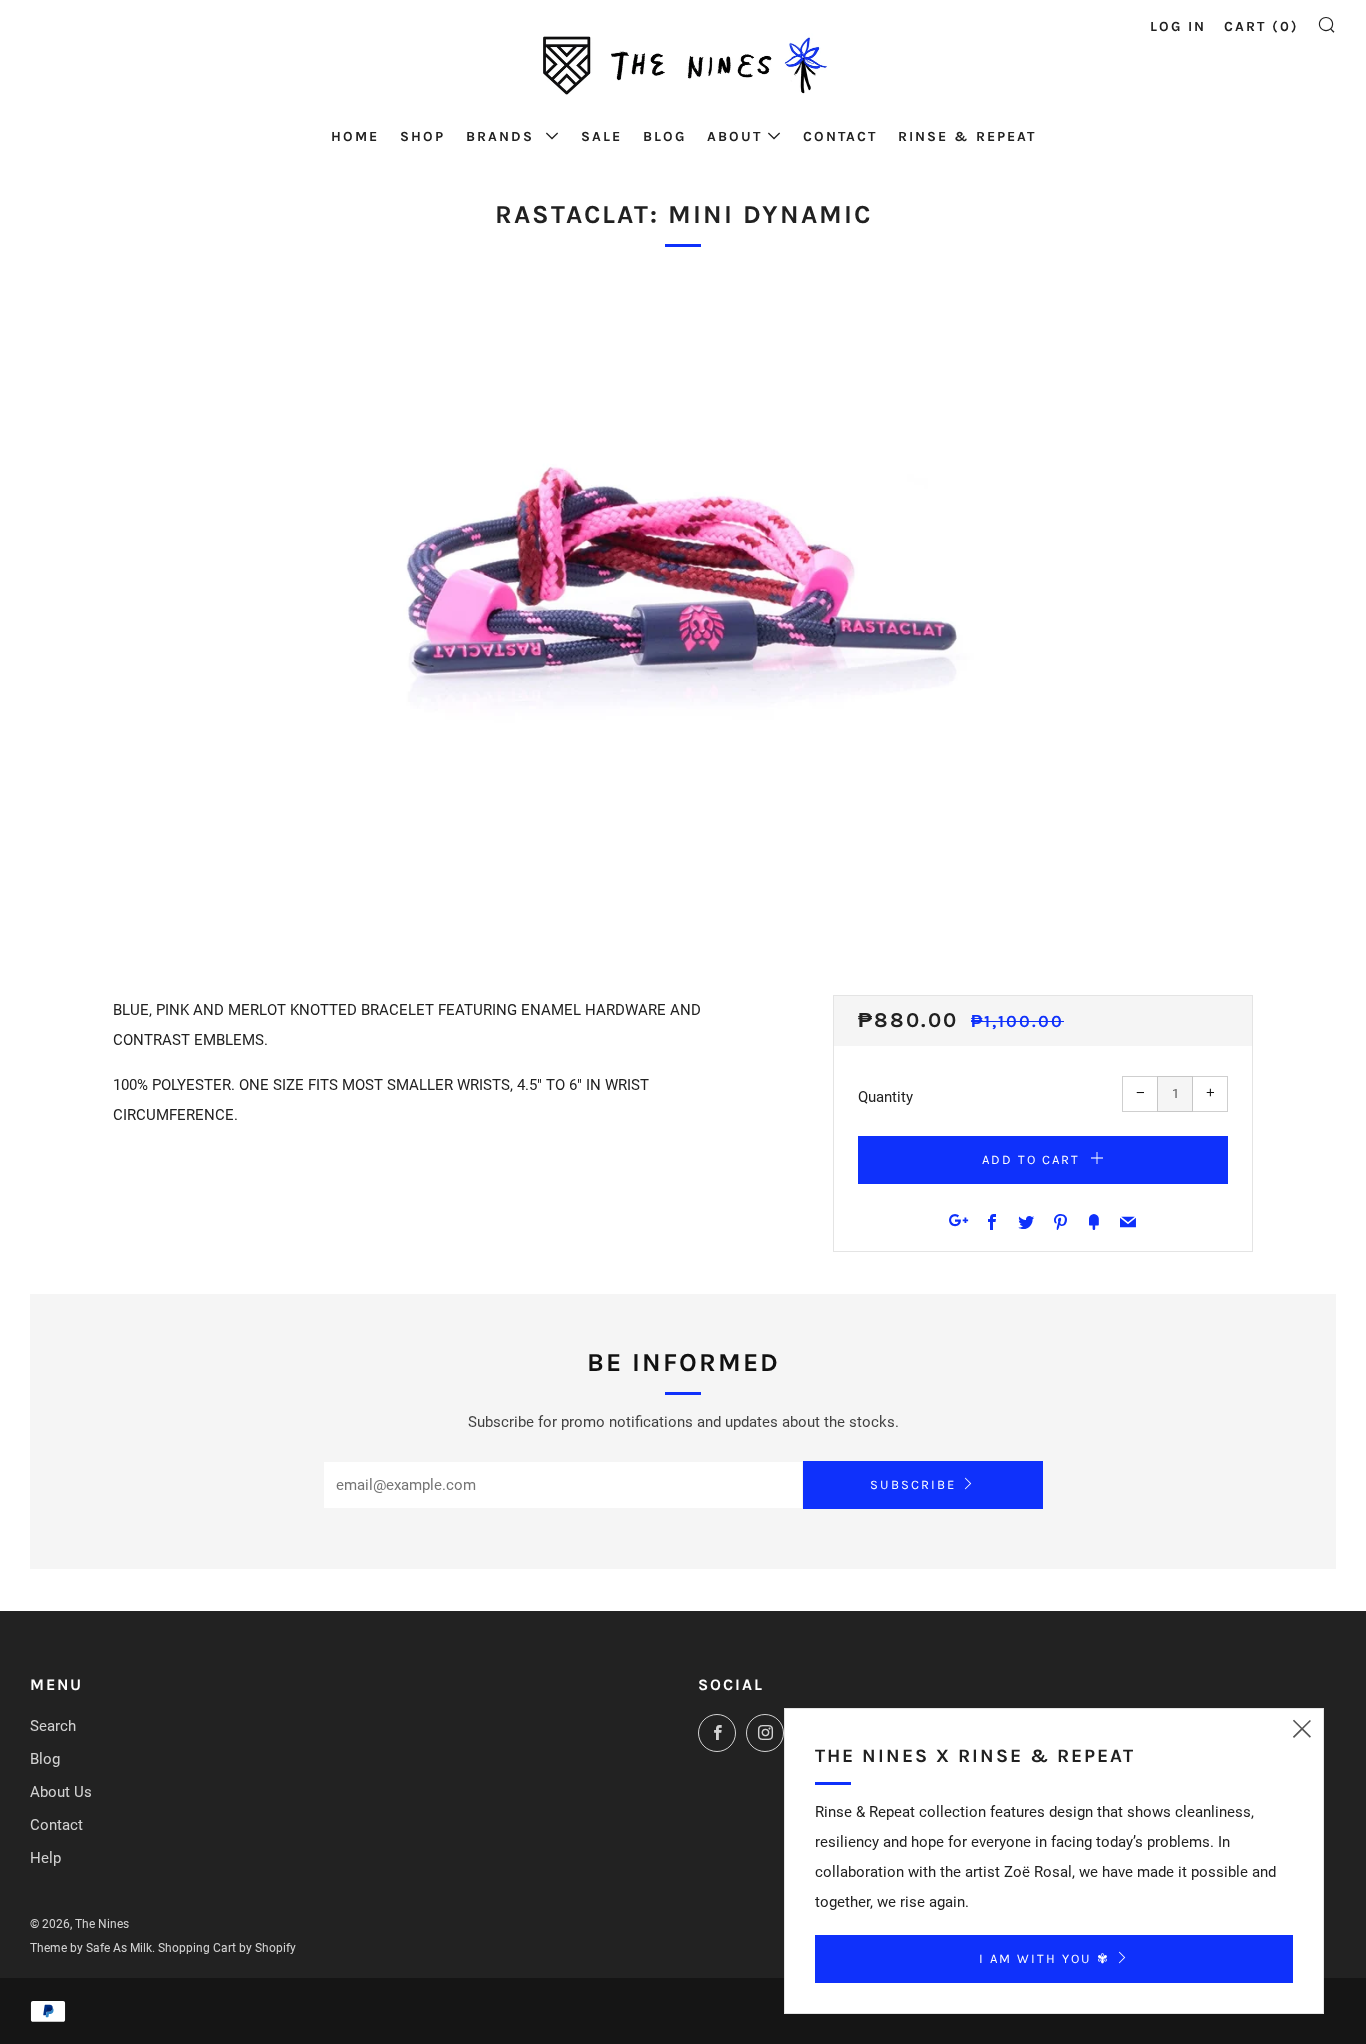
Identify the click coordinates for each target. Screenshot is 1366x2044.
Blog (664, 136)
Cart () (1261, 26)
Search (53, 1726)
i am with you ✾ (1044, 1958)
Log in (1178, 26)
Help (45, 1858)
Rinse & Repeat (967, 136)
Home (355, 136)
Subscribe (913, 1484)
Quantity (885, 1097)
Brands (503, 136)
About (734, 136)
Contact (840, 136)
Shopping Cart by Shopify (227, 1948)
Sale (601, 136)
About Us (61, 1792)
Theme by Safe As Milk (91, 1948)
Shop (422, 136)
